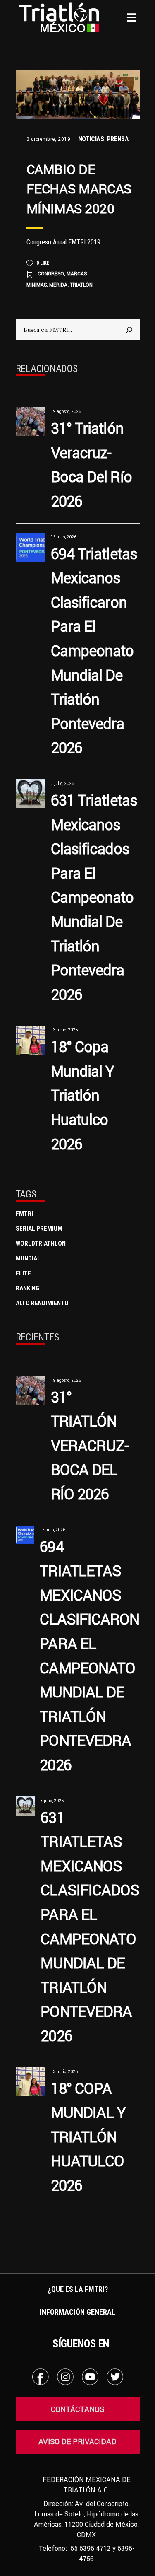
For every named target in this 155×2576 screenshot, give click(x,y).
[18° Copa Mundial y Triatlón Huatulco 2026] (30, 1040)
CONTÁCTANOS (77, 2409)
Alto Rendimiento (42, 1303)
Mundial (28, 1258)
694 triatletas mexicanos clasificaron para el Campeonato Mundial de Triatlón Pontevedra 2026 (94, 651)
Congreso (51, 274)
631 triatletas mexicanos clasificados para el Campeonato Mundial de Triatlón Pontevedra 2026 (94, 897)
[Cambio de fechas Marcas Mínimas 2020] (78, 95)
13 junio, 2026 (64, 1030)
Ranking (27, 1288)
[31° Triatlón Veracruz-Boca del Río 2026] (30, 422)
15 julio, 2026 (64, 537)
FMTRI (24, 1214)
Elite (23, 1273)
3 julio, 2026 (62, 783)
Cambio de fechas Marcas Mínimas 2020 (79, 189)
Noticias (91, 139)
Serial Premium (39, 1229)
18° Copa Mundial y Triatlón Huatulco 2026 (83, 1095)
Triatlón (81, 285)
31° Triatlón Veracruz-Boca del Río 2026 (90, 1446)
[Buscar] (129, 330)
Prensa (118, 139)
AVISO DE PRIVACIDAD (77, 2442)
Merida (58, 285)
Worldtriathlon (41, 1243)
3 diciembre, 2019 (49, 139)
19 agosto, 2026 (66, 412)
